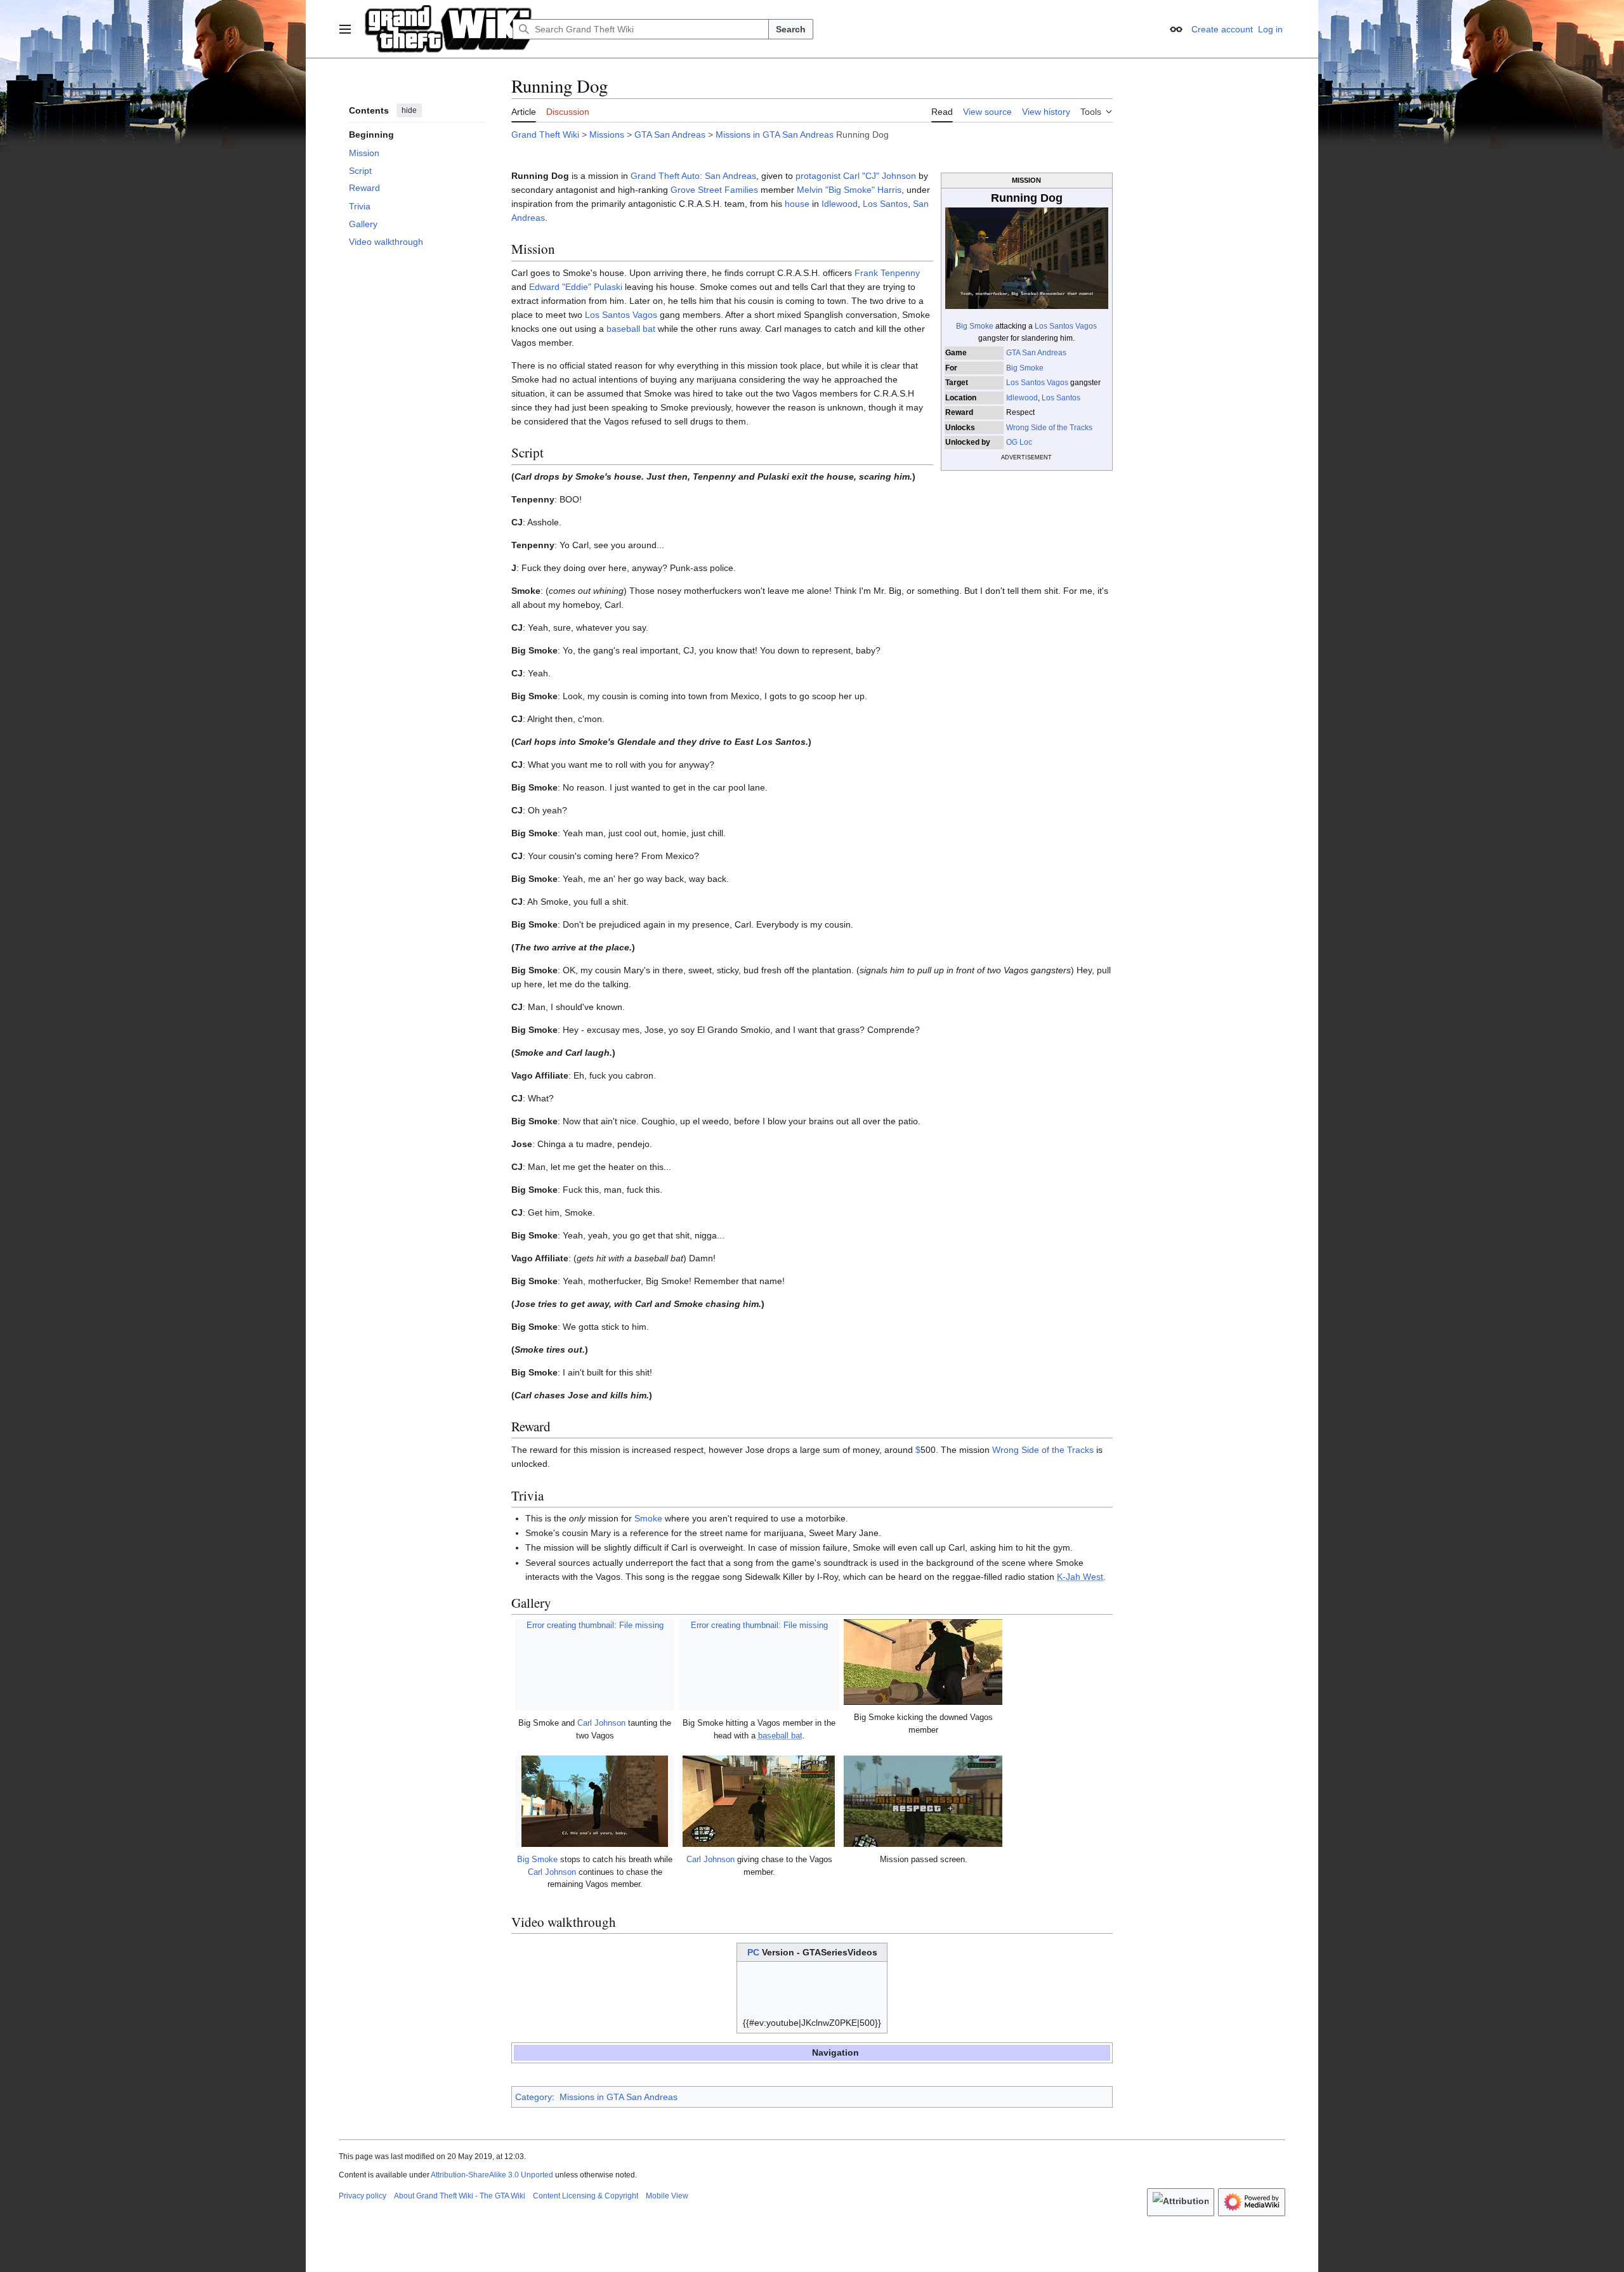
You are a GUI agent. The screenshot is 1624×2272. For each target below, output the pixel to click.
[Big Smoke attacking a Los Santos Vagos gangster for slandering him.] (1026, 258)
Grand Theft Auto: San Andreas (693, 176)
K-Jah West (1080, 1577)
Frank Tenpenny (887, 273)
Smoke (648, 1518)
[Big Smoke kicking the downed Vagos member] (923, 1662)
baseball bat (631, 329)
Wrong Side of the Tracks (1049, 428)
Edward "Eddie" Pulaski (576, 287)
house (797, 204)
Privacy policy (363, 2196)
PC (753, 1952)
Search (791, 29)
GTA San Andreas (670, 135)
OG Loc (1019, 442)
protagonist (818, 176)
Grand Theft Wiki (545, 135)
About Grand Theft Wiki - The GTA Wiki (460, 2196)
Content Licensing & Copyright (586, 2196)
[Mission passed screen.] (923, 1801)
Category (534, 2097)
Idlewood (1022, 398)
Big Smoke (975, 326)
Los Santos (1061, 398)
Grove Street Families (714, 190)
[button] (345, 29)
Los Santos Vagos (1066, 326)
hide (409, 110)
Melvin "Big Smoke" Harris (849, 190)
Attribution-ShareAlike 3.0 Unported (492, 2175)
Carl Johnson (601, 1723)
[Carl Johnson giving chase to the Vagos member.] (759, 1801)
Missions (607, 135)
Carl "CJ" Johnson (880, 176)
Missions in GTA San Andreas (775, 135)
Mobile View (667, 2196)
